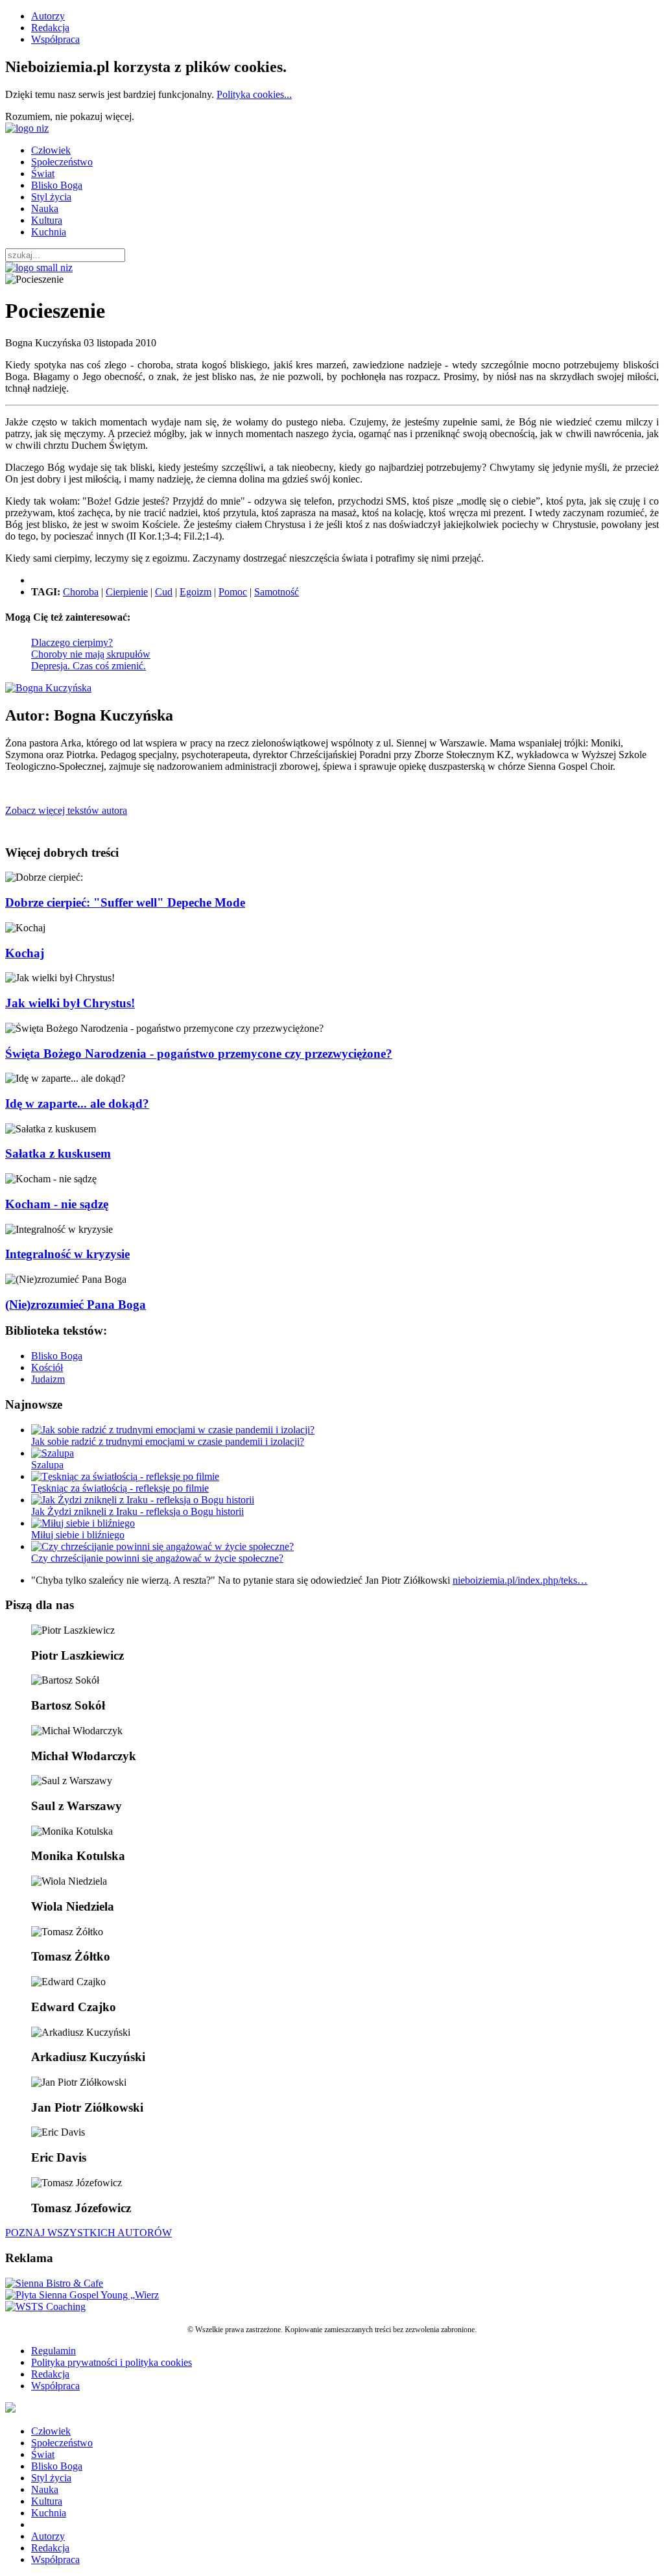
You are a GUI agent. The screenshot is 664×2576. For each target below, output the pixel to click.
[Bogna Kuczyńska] (48, 688)
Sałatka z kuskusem (58, 1153)
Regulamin (53, 2351)
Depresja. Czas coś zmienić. (89, 666)
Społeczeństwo (62, 162)
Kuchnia (49, 232)
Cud (164, 592)
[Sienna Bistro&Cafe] (54, 2283)
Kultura (47, 220)
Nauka (45, 209)
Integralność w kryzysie (67, 1254)
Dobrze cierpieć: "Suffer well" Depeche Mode (125, 902)
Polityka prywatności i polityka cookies (112, 2362)
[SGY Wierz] (82, 2295)
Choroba (81, 592)
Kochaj (25, 953)
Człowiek (51, 150)
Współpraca (55, 39)
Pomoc (233, 592)
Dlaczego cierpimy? (72, 642)
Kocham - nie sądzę (57, 1204)
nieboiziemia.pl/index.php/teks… (520, 1580)
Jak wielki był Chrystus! (70, 1003)
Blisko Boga (57, 185)
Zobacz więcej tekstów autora (66, 810)
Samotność (277, 592)
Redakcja (50, 28)
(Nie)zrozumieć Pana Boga (76, 1305)
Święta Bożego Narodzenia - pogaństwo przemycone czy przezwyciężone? (199, 1054)
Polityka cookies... (254, 94)
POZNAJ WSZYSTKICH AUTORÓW (89, 2233)
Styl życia (51, 197)
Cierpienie (127, 592)
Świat (43, 173)
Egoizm (196, 592)
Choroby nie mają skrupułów (91, 654)
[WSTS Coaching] (45, 2307)
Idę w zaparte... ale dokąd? (77, 1103)
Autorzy (48, 16)
